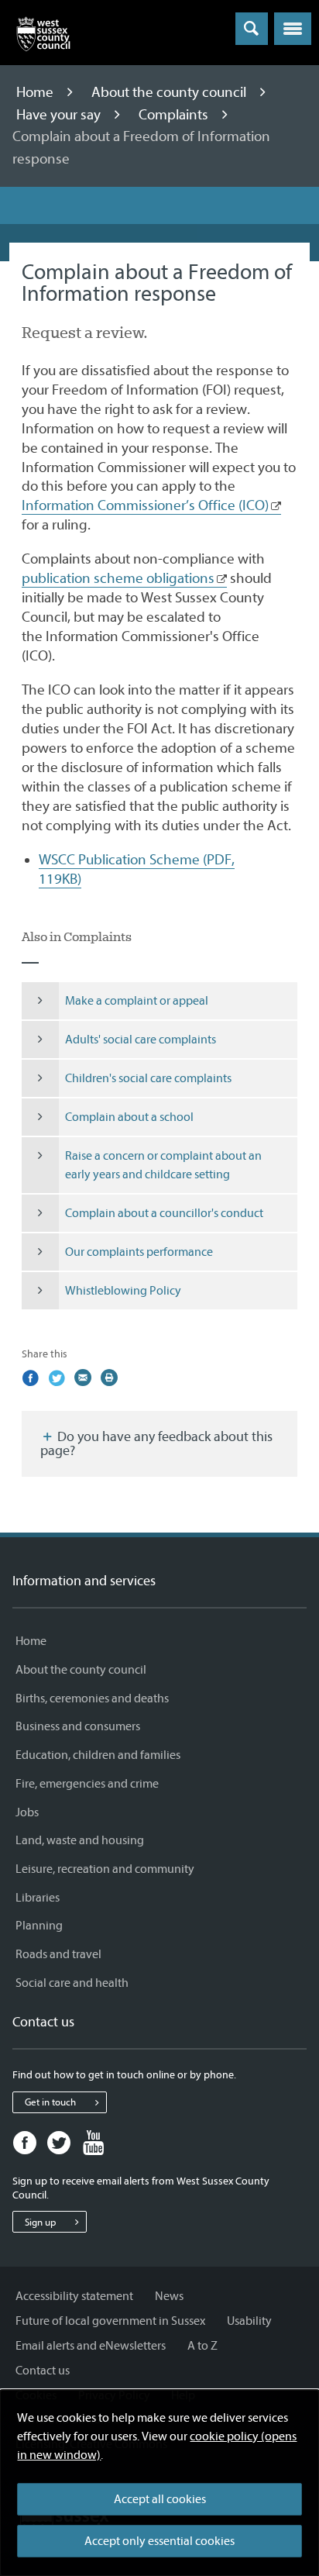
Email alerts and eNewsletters (91, 2346)
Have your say (60, 115)
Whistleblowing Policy (123, 1291)
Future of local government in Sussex (110, 2321)
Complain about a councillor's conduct (164, 1213)
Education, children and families (98, 1755)
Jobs (27, 1812)
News (169, 2296)
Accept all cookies (160, 2499)
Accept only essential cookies (159, 2541)
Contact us (43, 2371)
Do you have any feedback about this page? (156, 1444)
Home (36, 92)
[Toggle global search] (252, 29)
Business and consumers (78, 1726)
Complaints (175, 115)
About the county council (170, 92)
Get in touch (50, 2102)
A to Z (202, 2346)
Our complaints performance (139, 1252)
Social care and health (72, 1983)
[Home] (43, 37)
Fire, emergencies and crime (87, 1784)
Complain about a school (129, 1117)
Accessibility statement (74, 2296)
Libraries (38, 1898)
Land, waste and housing (80, 1840)
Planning (39, 1926)
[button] (293, 29)
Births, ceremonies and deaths (92, 1698)
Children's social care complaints (148, 1078)
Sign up (40, 2222)
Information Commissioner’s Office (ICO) (145, 505)
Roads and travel (58, 1954)
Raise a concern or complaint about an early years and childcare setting (163, 1165)
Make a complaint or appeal (137, 1001)
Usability (249, 2321)
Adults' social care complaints (141, 1040)
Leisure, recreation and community (105, 1869)
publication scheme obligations (118, 578)
